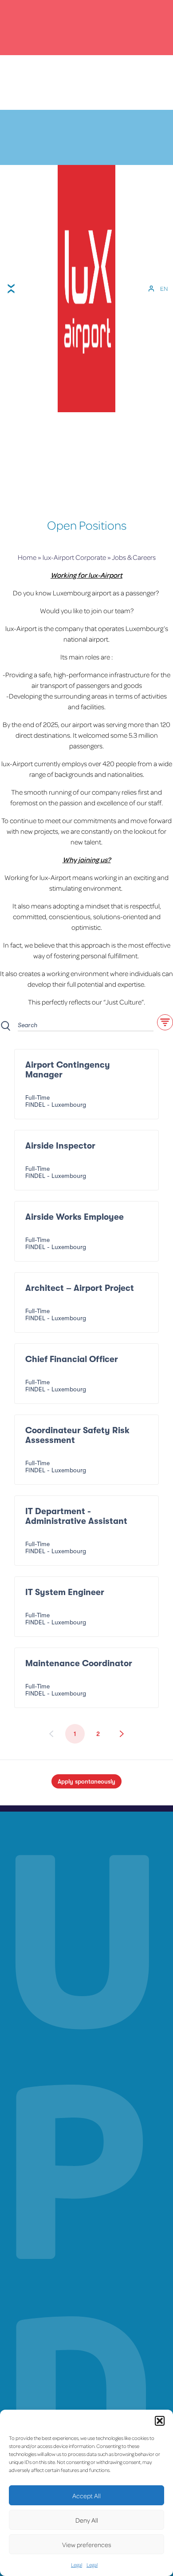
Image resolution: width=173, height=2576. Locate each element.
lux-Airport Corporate (74, 557)
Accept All (86, 2496)
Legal (77, 2565)
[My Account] (151, 289)
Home (27, 557)
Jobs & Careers (134, 557)
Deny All (87, 2520)
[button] (160, 2421)
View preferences (87, 2544)
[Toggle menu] (11, 289)
